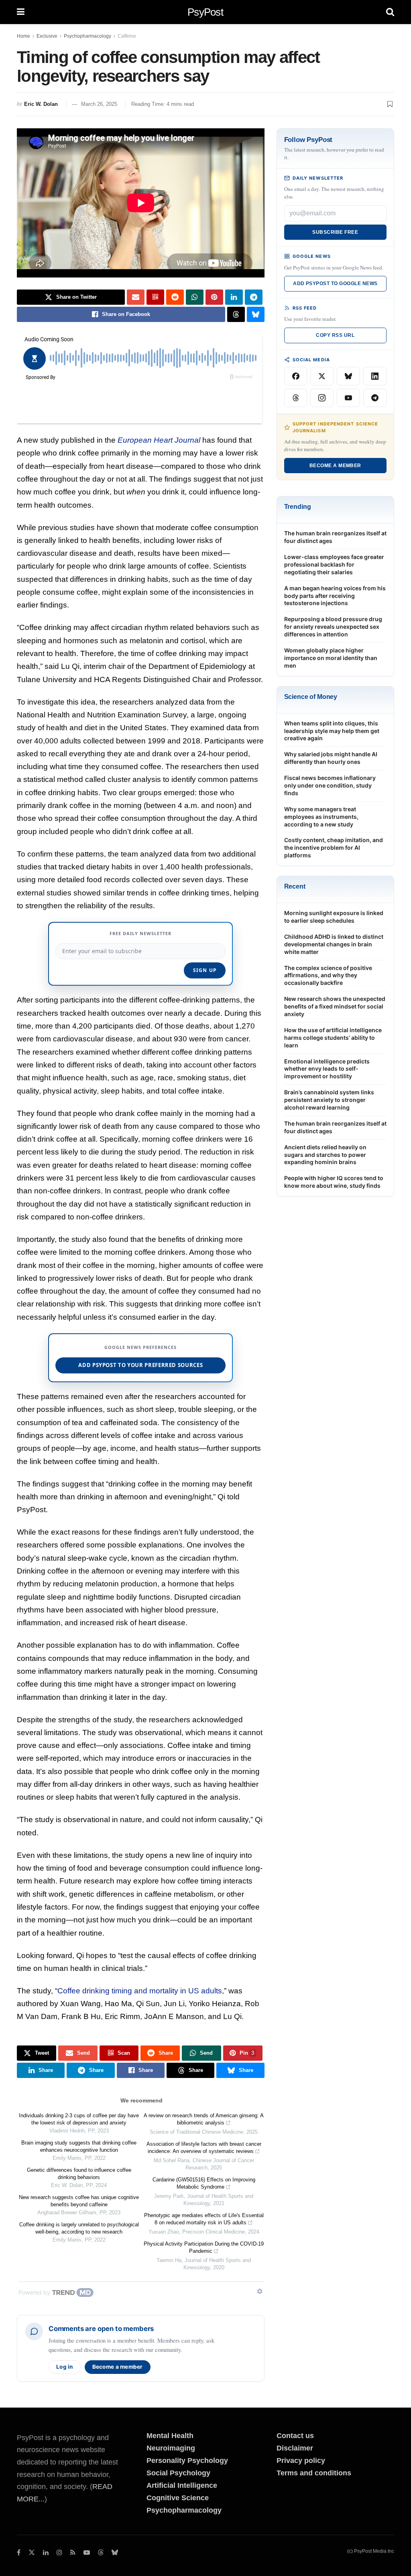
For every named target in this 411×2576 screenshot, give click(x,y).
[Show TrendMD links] (260, 2291)
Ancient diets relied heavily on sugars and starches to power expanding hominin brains (325, 1155)
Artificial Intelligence (182, 2485)
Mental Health (170, 2436)
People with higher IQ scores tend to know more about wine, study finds (334, 1182)
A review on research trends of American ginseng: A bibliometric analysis (204, 2119)
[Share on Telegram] (254, 297)
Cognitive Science (178, 2498)
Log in (65, 2367)
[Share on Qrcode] (155, 297)
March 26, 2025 (99, 104)
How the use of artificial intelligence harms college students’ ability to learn (333, 1038)
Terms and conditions (314, 2473)
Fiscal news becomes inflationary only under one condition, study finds (330, 785)
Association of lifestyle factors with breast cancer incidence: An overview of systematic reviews (204, 2148)
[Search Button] (390, 12)
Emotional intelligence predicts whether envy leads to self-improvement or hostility (327, 1069)
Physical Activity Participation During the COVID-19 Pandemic (204, 2247)
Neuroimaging (171, 2448)
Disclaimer (295, 2448)
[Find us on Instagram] (59, 2553)
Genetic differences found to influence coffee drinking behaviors (79, 2174)
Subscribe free (335, 232)
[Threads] (296, 398)
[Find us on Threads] (101, 2553)
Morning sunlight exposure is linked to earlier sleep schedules (334, 917)
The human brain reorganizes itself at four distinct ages (335, 537)
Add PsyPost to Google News (335, 284)
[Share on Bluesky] (256, 314)
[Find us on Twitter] (32, 2553)
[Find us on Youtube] (87, 2553)
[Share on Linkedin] (234, 297)
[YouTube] (348, 398)
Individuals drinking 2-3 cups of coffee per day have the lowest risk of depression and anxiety (79, 2119)
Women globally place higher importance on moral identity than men (331, 658)
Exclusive (47, 36)
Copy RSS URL (335, 335)
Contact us (295, 2436)
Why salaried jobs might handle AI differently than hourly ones (331, 758)
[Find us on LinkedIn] (46, 2553)
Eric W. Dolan (41, 104)
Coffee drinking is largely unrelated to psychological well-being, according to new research (79, 2228)
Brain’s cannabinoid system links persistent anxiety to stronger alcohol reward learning (329, 1100)
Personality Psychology (187, 2461)
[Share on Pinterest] (214, 297)
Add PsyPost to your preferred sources (140, 1365)
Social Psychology (178, 2473)
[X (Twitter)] (322, 376)
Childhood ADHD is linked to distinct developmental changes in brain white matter (334, 944)
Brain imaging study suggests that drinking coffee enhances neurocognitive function (79, 2146)
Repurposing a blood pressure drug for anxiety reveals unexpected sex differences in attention (333, 627)
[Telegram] (375, 398)
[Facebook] (296, 376)
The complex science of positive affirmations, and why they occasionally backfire (328, 975)
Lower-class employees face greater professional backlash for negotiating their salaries (334, 564)
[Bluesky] (348, 376)
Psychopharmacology (87, 36)
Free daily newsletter (140, 933)
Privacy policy (301, 2461)
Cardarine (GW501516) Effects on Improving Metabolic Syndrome (204, 2183)
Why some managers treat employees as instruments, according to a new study (321, 817)
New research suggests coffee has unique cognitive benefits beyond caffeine (79, 2201)
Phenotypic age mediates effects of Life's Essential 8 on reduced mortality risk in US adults (204, 2219)
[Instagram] (322, 398)
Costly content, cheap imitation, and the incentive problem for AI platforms (334, 848)
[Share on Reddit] (175, 297)
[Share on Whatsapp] (195, 297)
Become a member (118, 2367)
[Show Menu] (21, 12)
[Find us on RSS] (73, 2553)
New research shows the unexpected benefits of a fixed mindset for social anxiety (335, 1006)
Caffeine (127, 36)
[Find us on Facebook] (19, 2553)
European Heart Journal (159, 440)
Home (23, 36)
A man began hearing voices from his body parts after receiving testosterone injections (335, 596)
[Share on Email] (136, 297)
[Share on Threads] (236, 314)
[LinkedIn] (375, 376)
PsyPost (205, 12)
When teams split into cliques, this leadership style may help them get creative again (332, 731)
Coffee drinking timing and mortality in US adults (140, 1991)
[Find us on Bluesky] (115, 2553)
